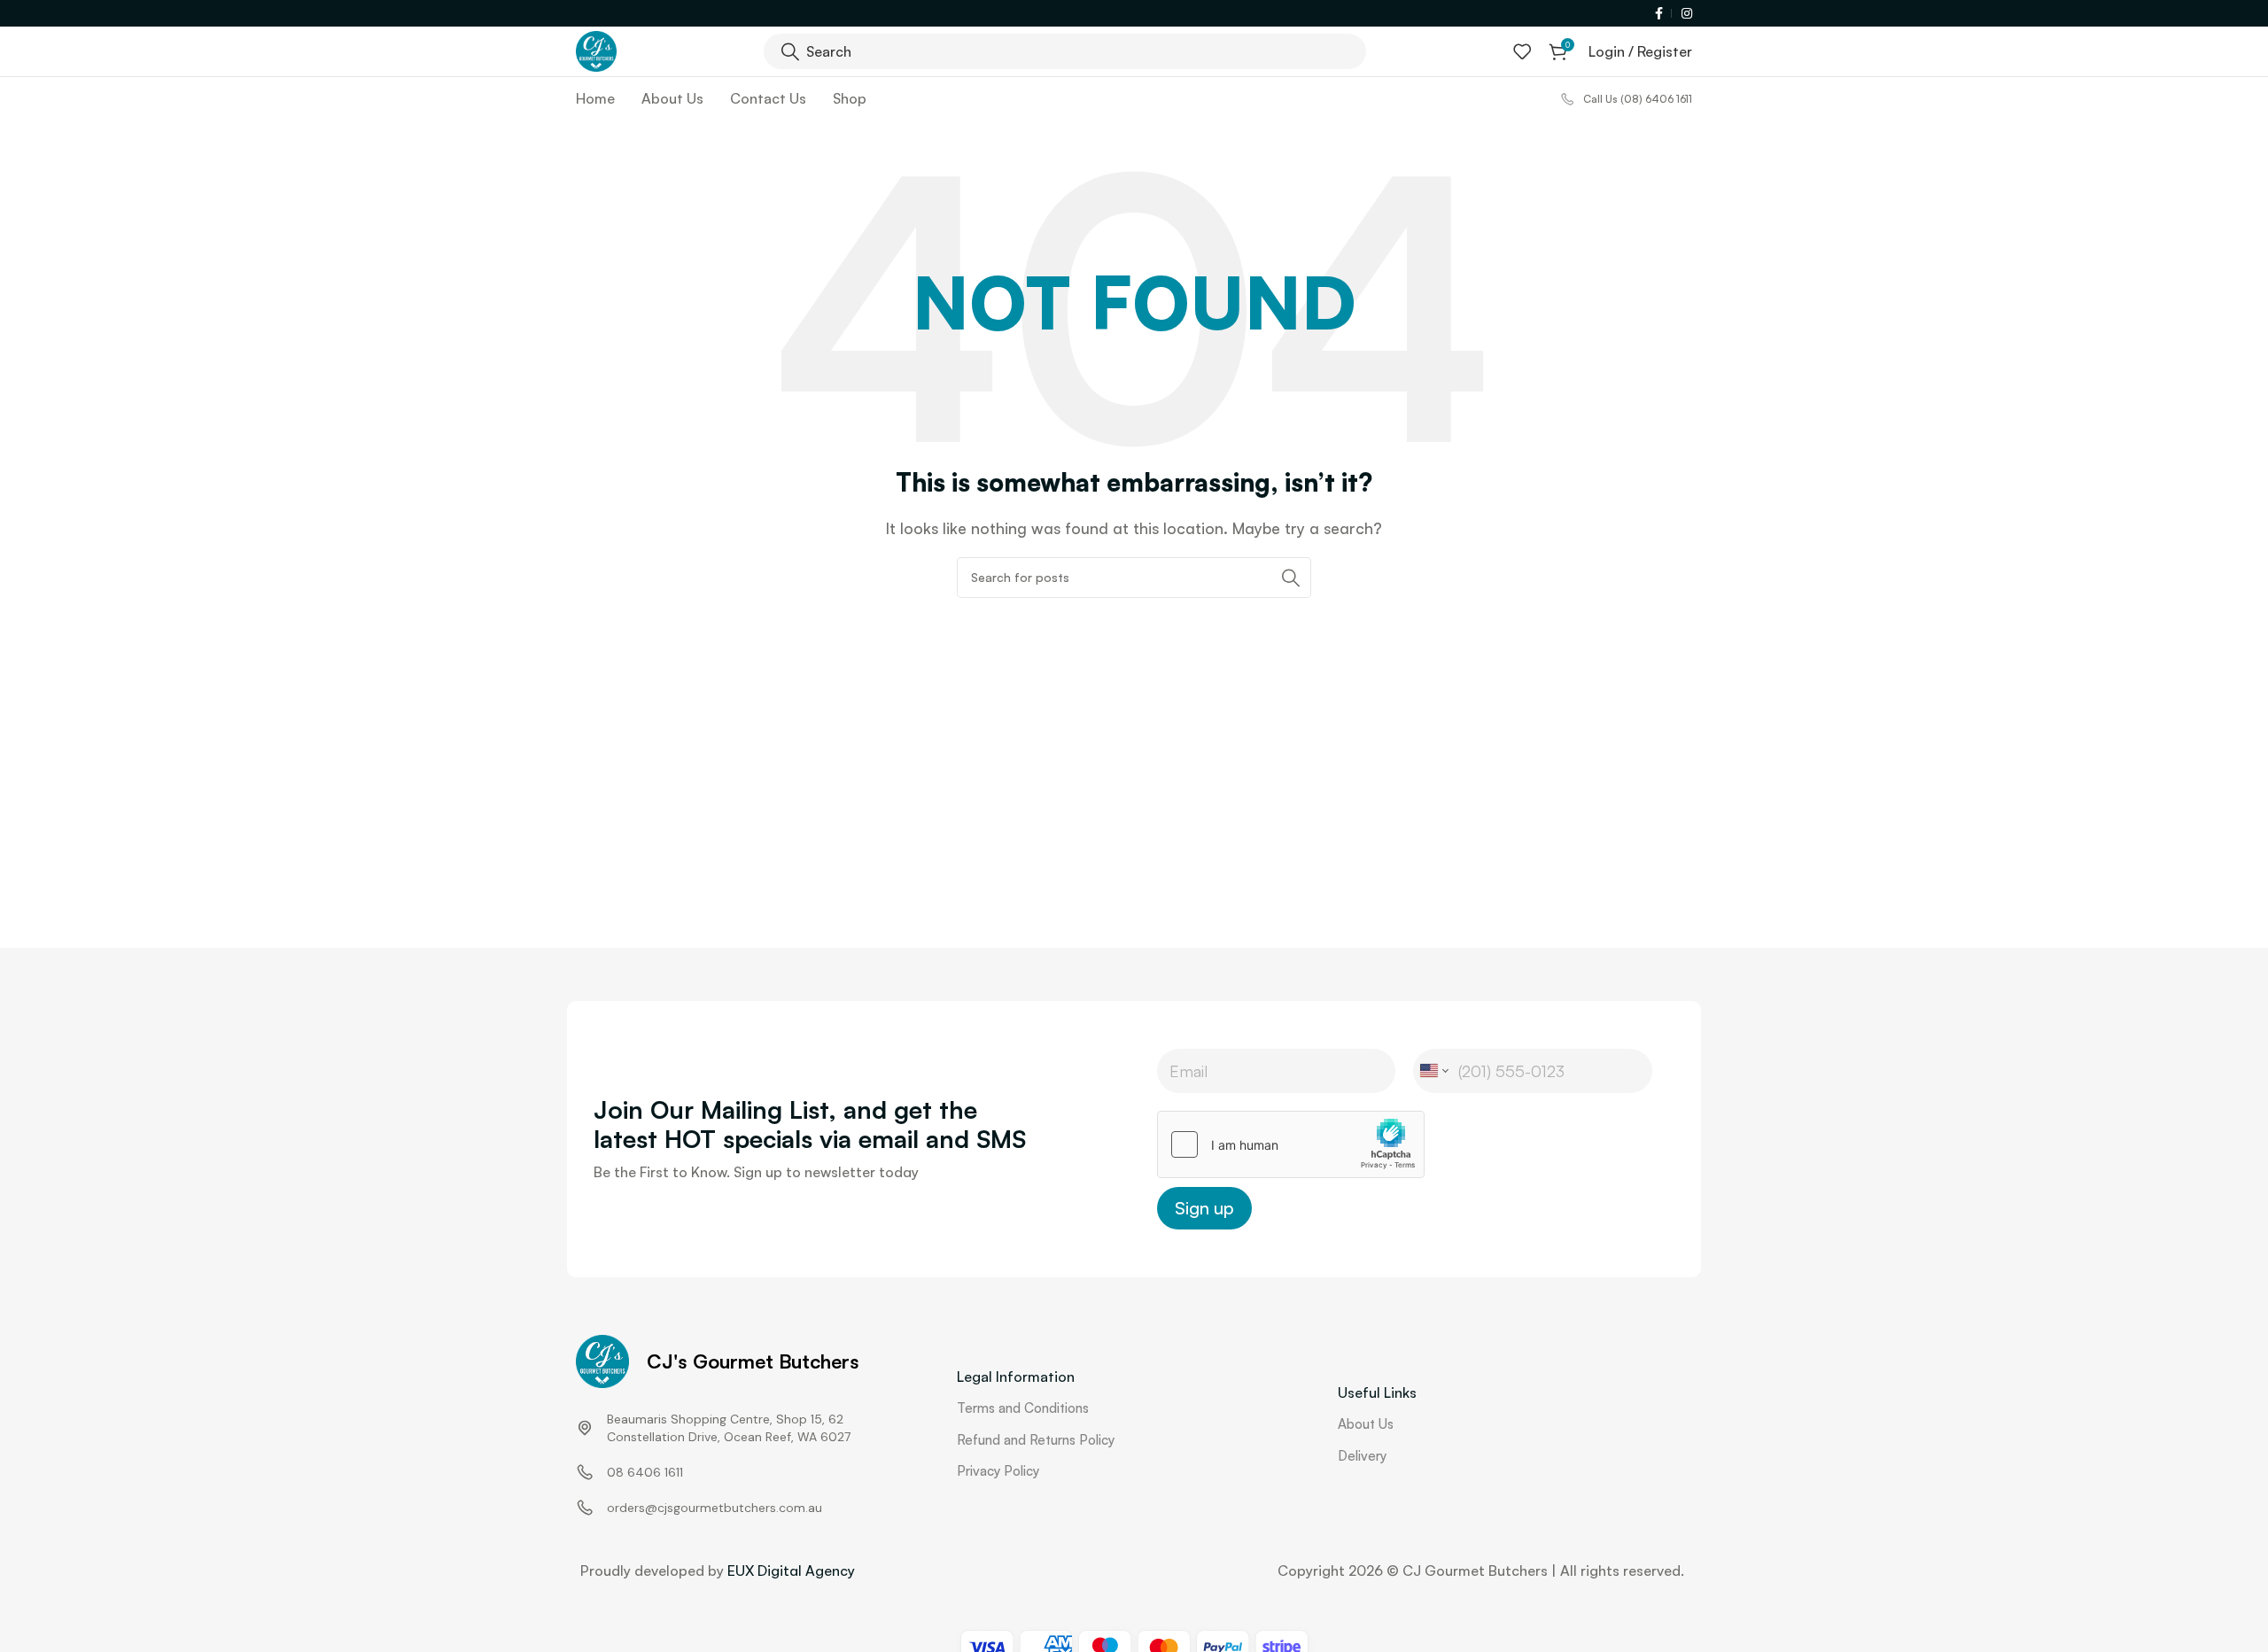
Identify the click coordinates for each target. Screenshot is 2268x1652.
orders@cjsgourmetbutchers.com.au (715, 1508)
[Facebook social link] (1661, 14)
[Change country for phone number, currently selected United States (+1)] (1433, 1071)
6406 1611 (655, 1472)
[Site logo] (596, 50)
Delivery (1362, 1456)
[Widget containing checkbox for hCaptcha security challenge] (1291, 1144)
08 (615, 1472)
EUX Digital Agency (791, 1571)
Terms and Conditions (1023, 1408)
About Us (1366, 1424)
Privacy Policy (998, 1471)
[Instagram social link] (1684, 14)
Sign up (1204, 1208)
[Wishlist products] (1522, 51)
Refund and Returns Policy (1036, 1440)
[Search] (1291, 578)
